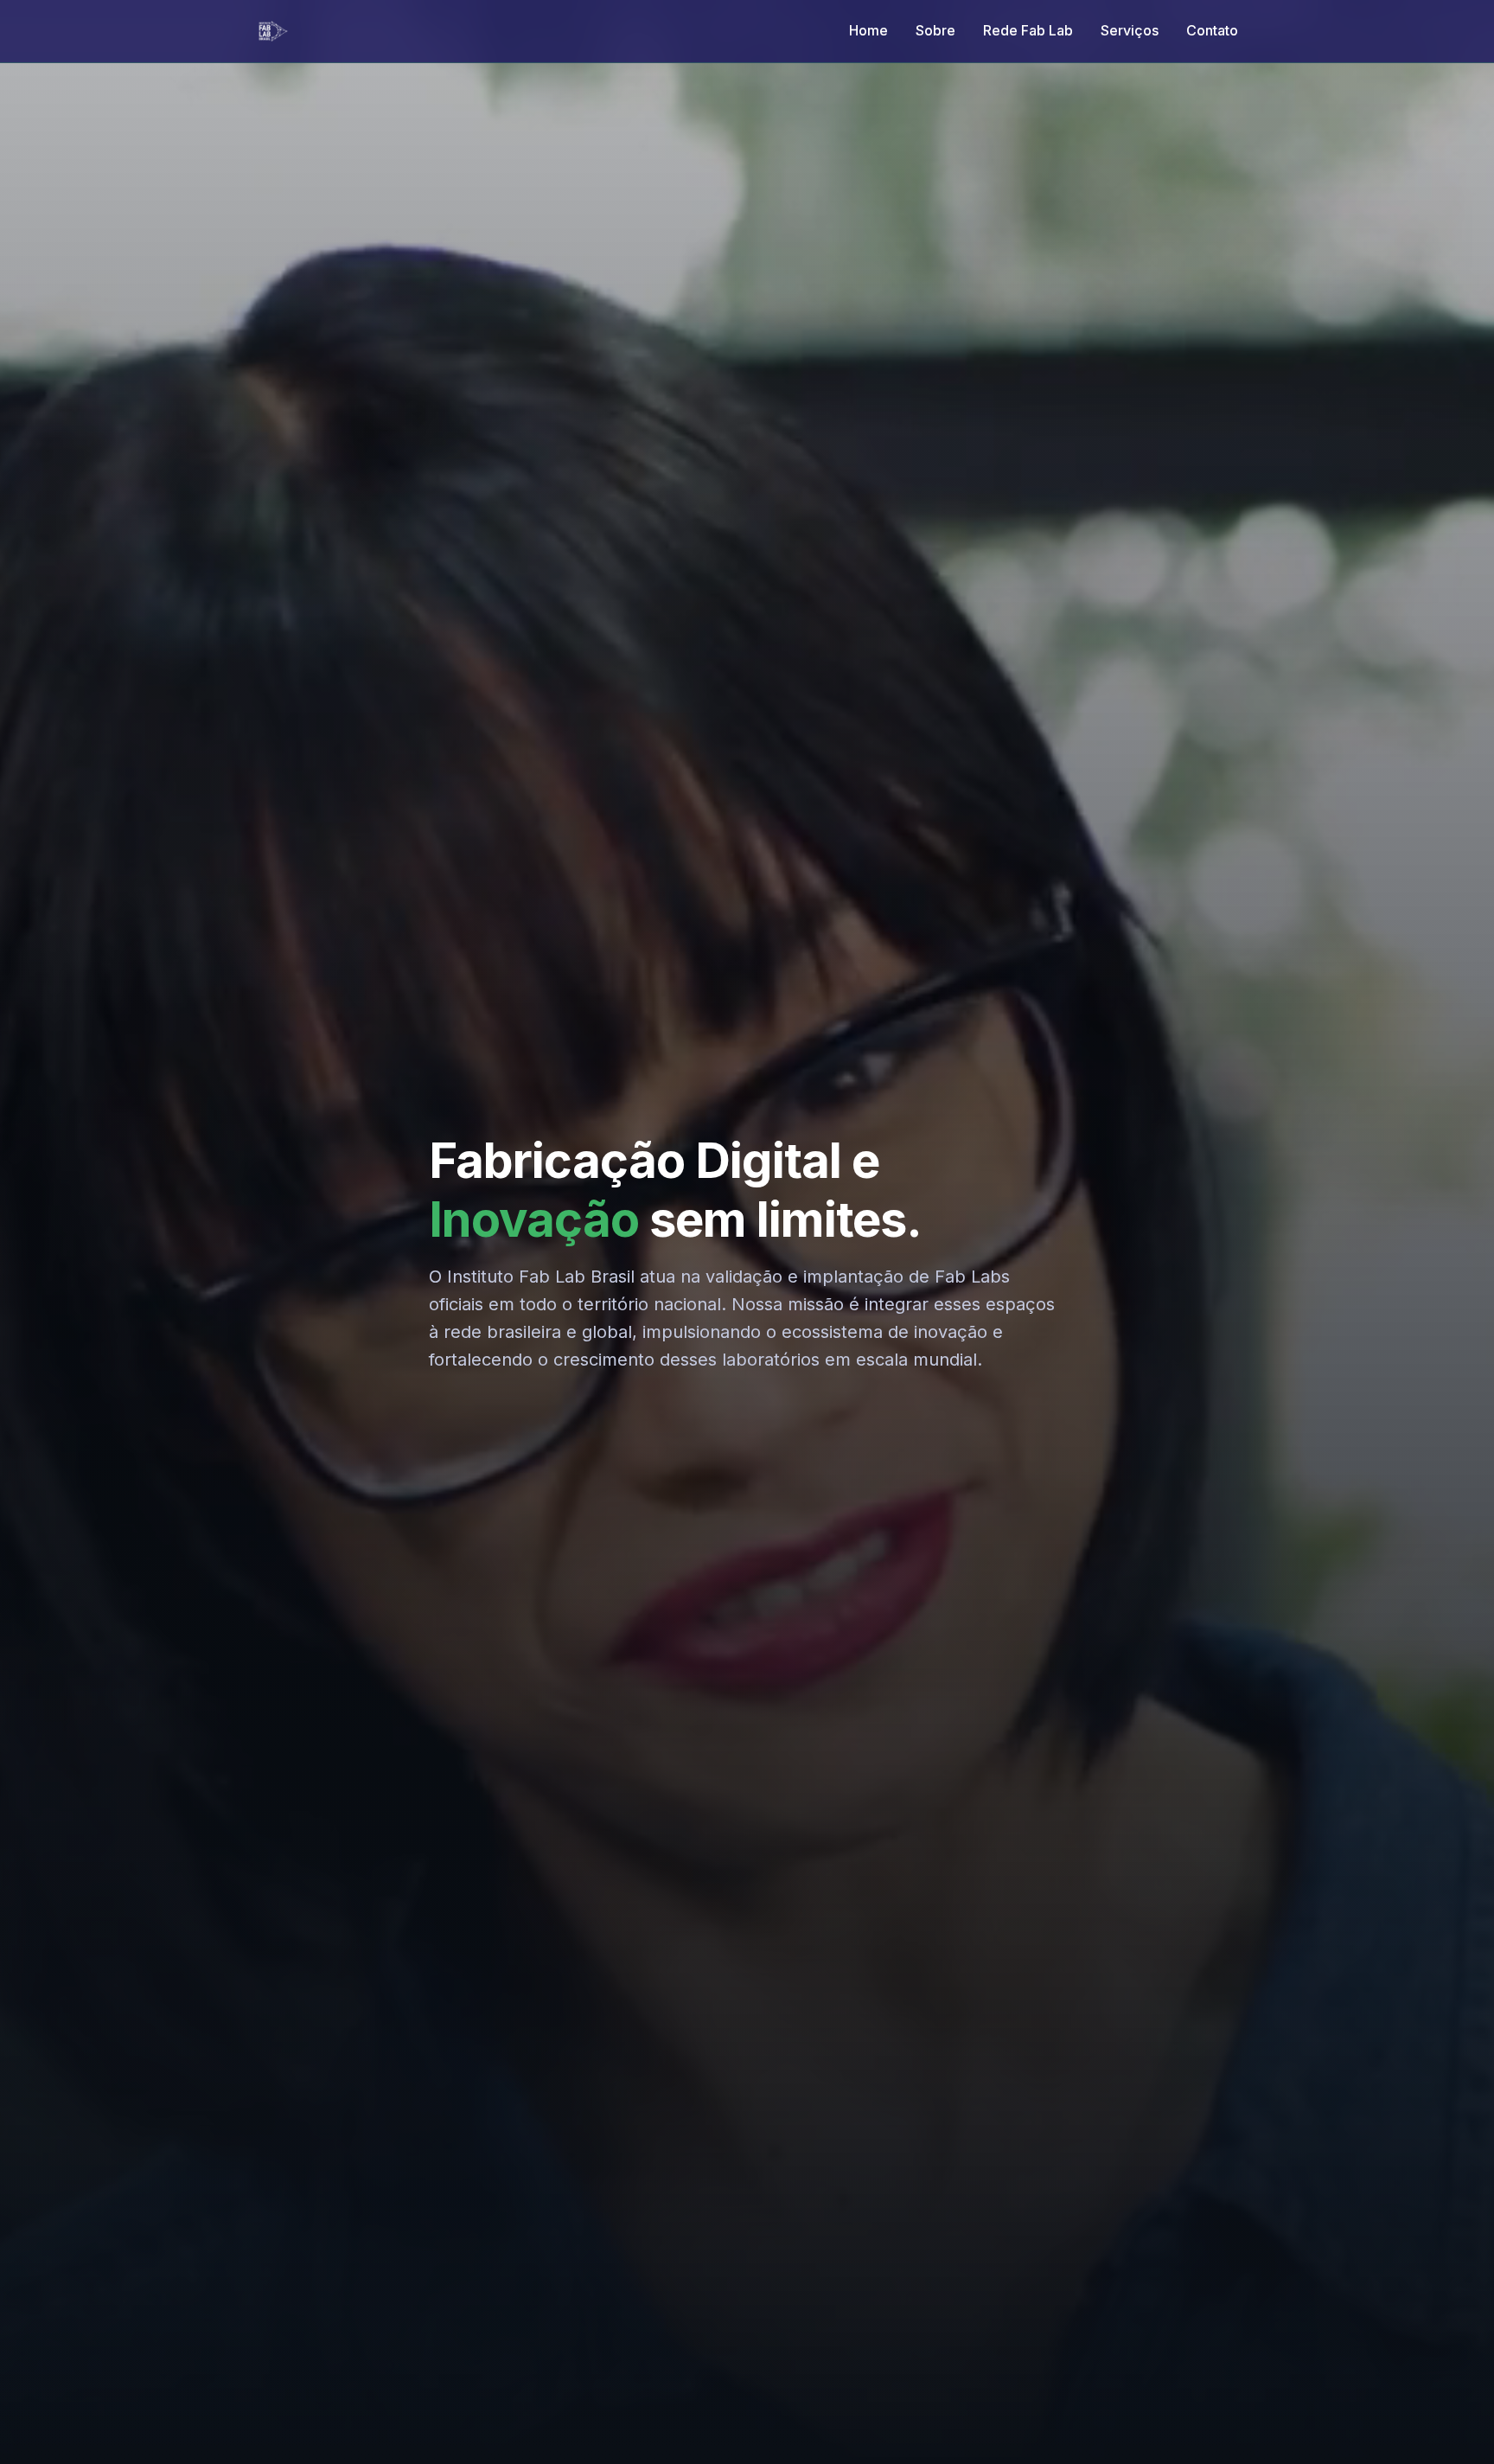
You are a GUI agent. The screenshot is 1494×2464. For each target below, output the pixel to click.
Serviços (1130, 30)
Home (868, 30)
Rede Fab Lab (1028, 30)
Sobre (935, 30)
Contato (1212, 30)
